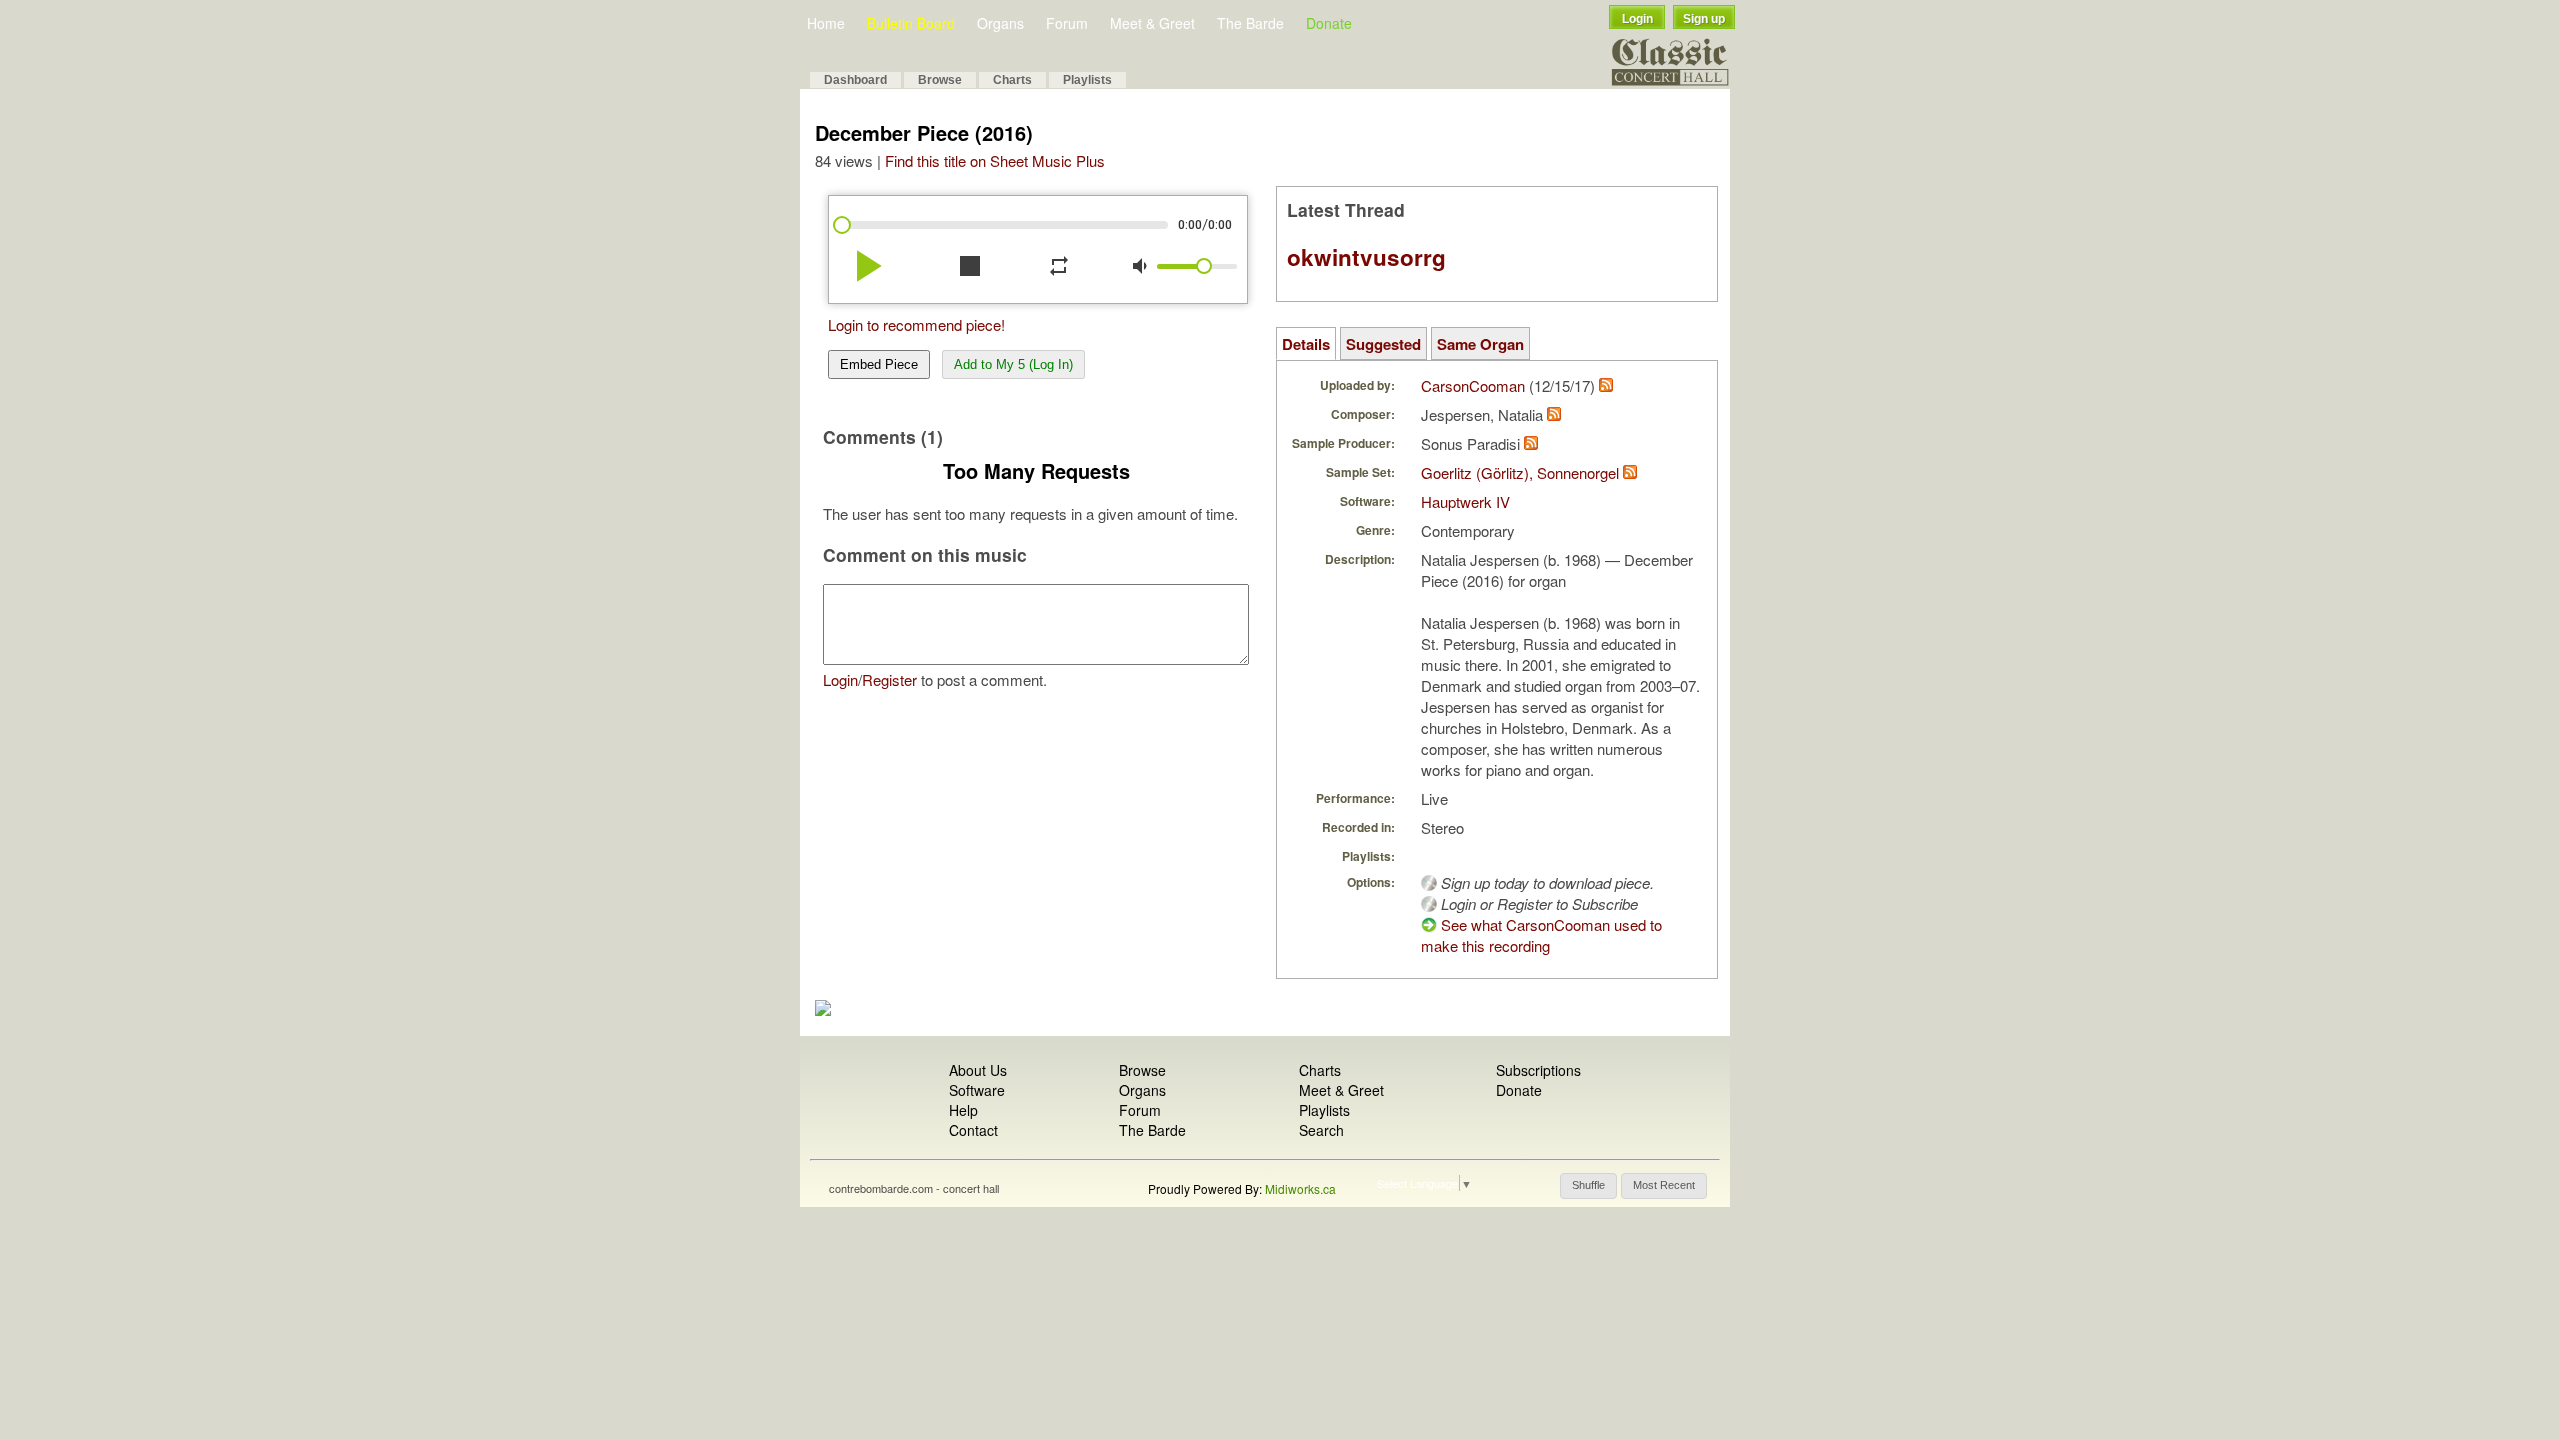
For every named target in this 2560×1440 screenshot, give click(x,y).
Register (889, 679)
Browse (940, 80)
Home (826, 23)
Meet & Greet (1152, 23)
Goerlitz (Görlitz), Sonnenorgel (1520, 472)
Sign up (1704, 19)
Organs (1000, 23)
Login (1637, 19)
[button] (1588, 1186)
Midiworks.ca (1300, 1188)
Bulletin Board (911, 23)
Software (977, 1090)
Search (1321, 1130)
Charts (1012, 80)
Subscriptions (1538, 1070)
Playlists (1087, 80)
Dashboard (855, 80)
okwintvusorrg (1366, 257)
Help (963, 1110)
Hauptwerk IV (1465, 501)
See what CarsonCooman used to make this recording (1541, 935)
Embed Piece (879, 364)
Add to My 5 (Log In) (1013, 364)
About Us (978, 1070)
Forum (1067, 23)
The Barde (1250, 23)
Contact (973, 1130)
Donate (1329, 23)
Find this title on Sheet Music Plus (995, 160)
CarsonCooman (1473, 385)
